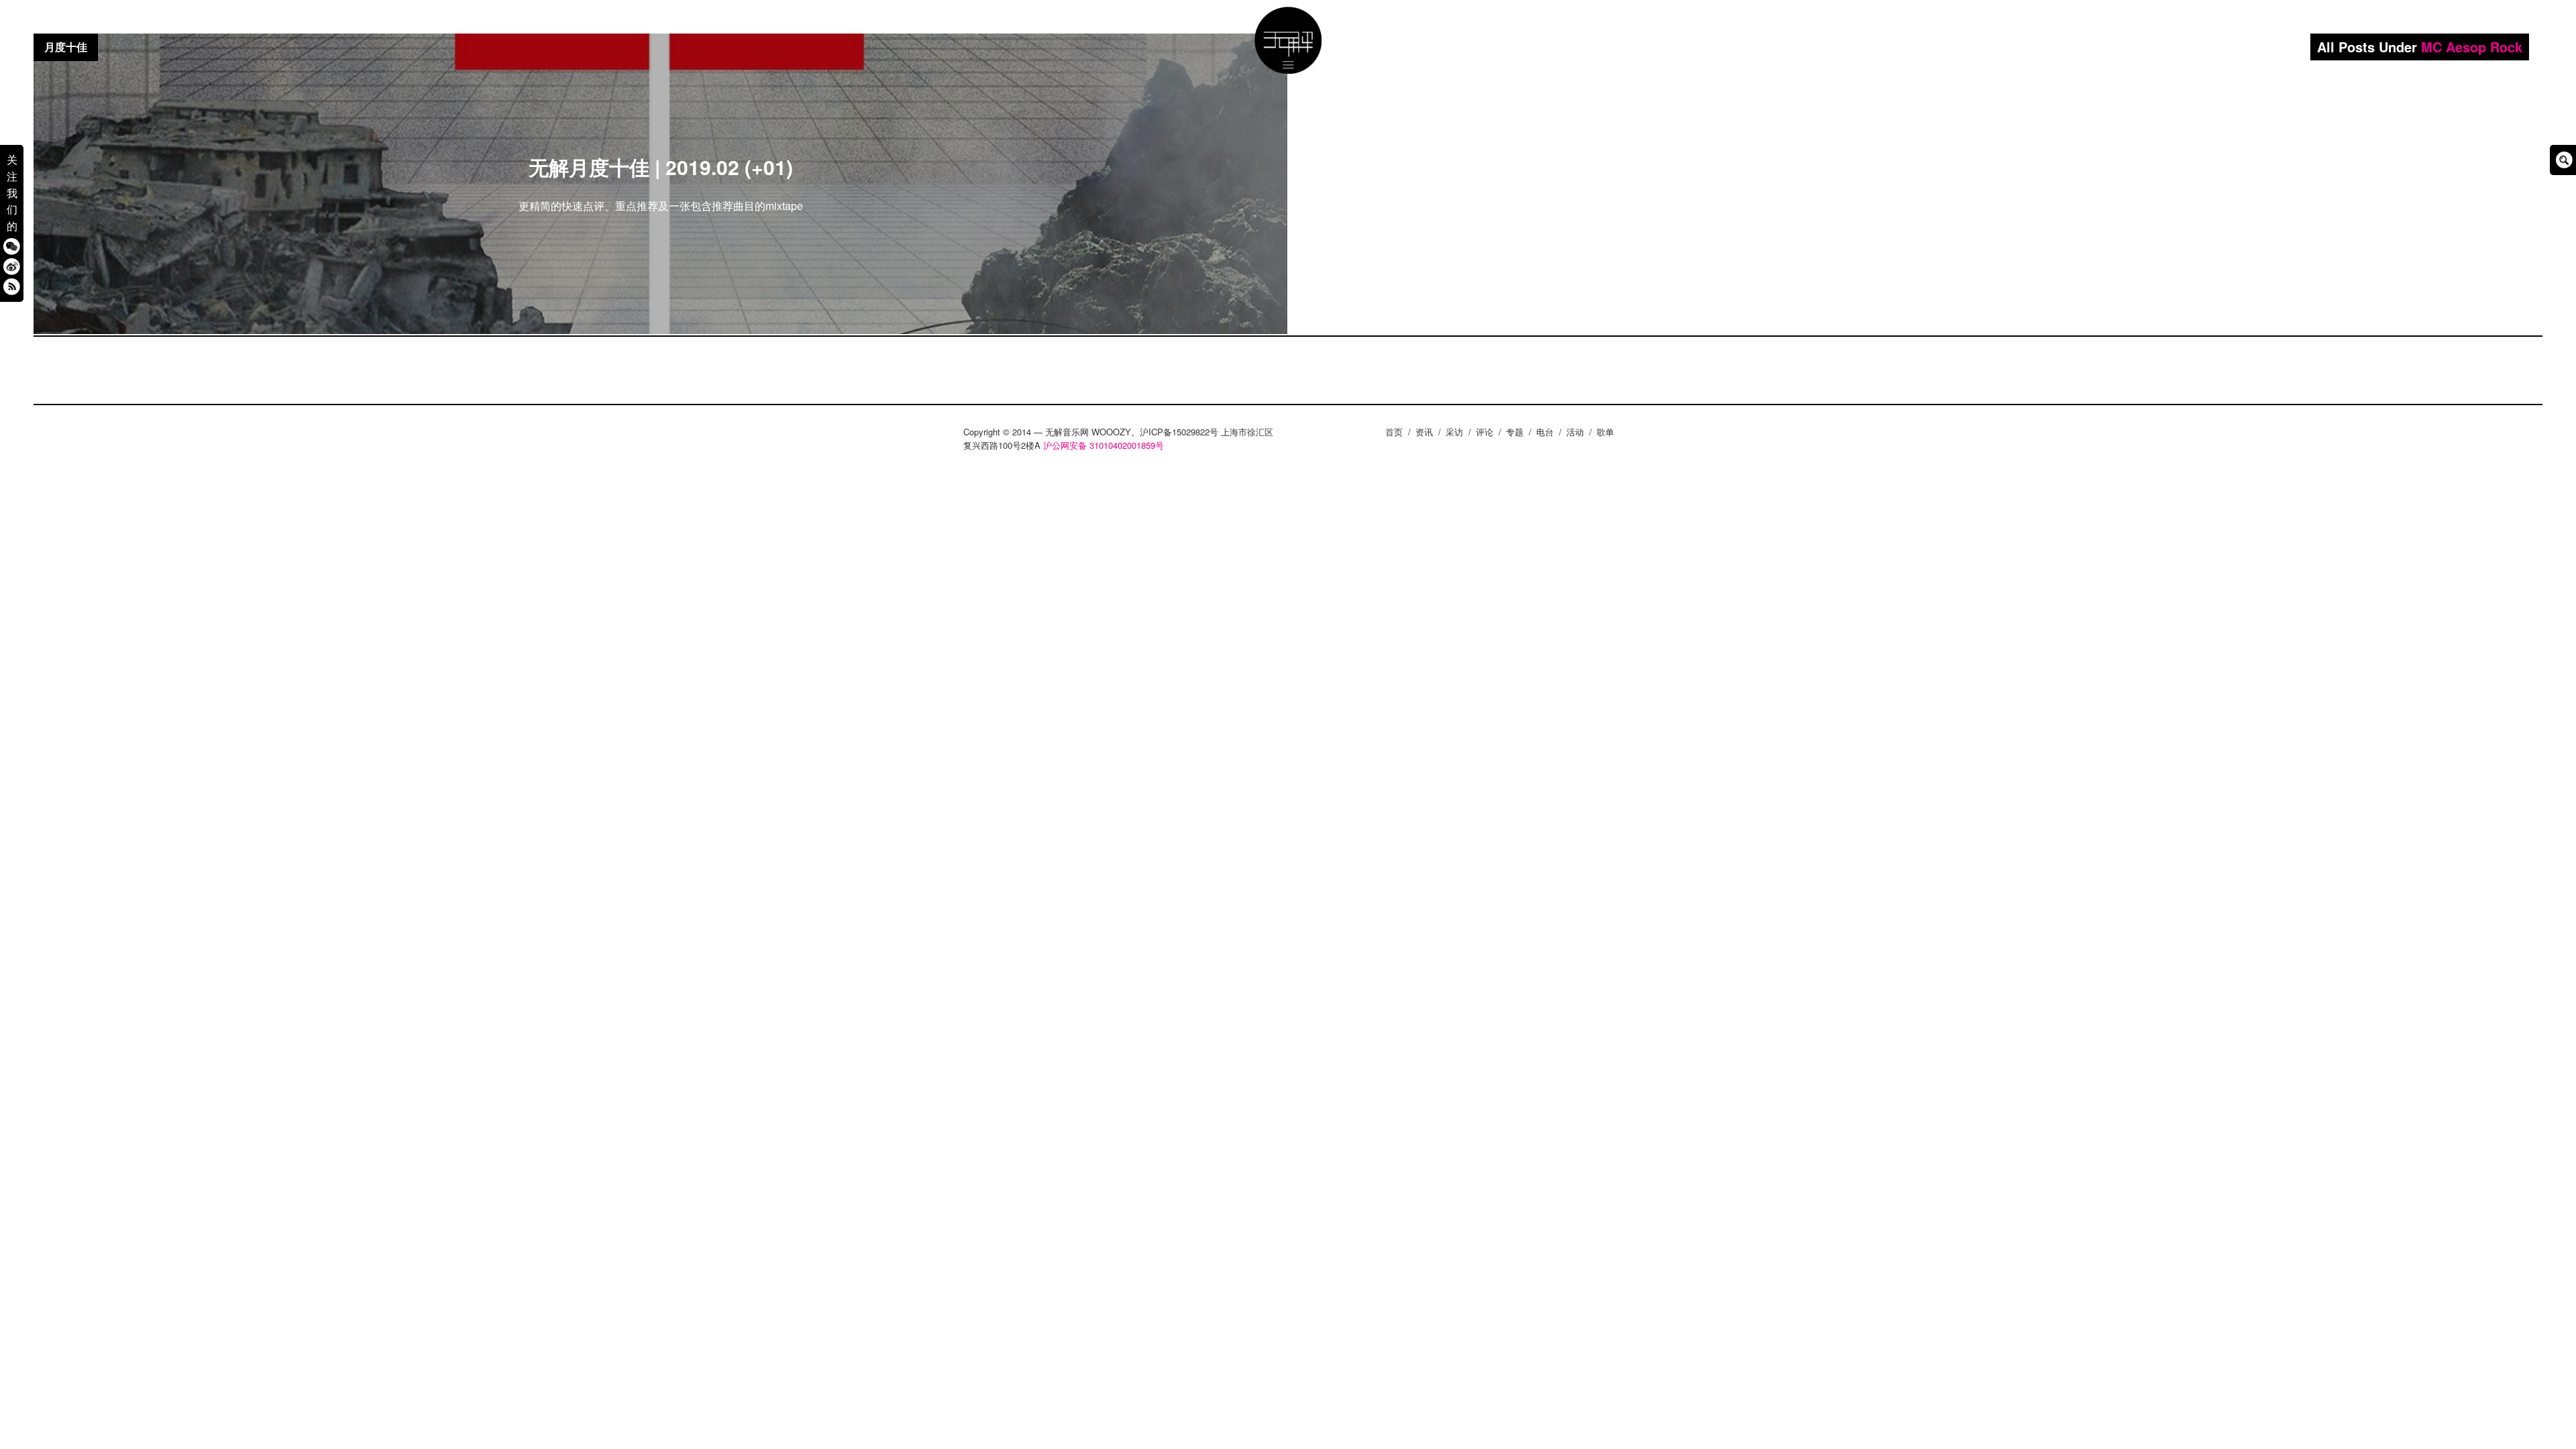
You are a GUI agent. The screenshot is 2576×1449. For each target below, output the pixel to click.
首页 (1394, 432)
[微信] (12, 246)
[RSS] (12, 286)
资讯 (1424, 432)
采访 (1454, 432)
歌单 (1605, 432)
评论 (1485, 432)
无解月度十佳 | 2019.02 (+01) (661, 167)
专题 (1515, 432)
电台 (1545, 432)
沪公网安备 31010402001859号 (1104, 445)
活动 (1575, 432)
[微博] (12, 266)
